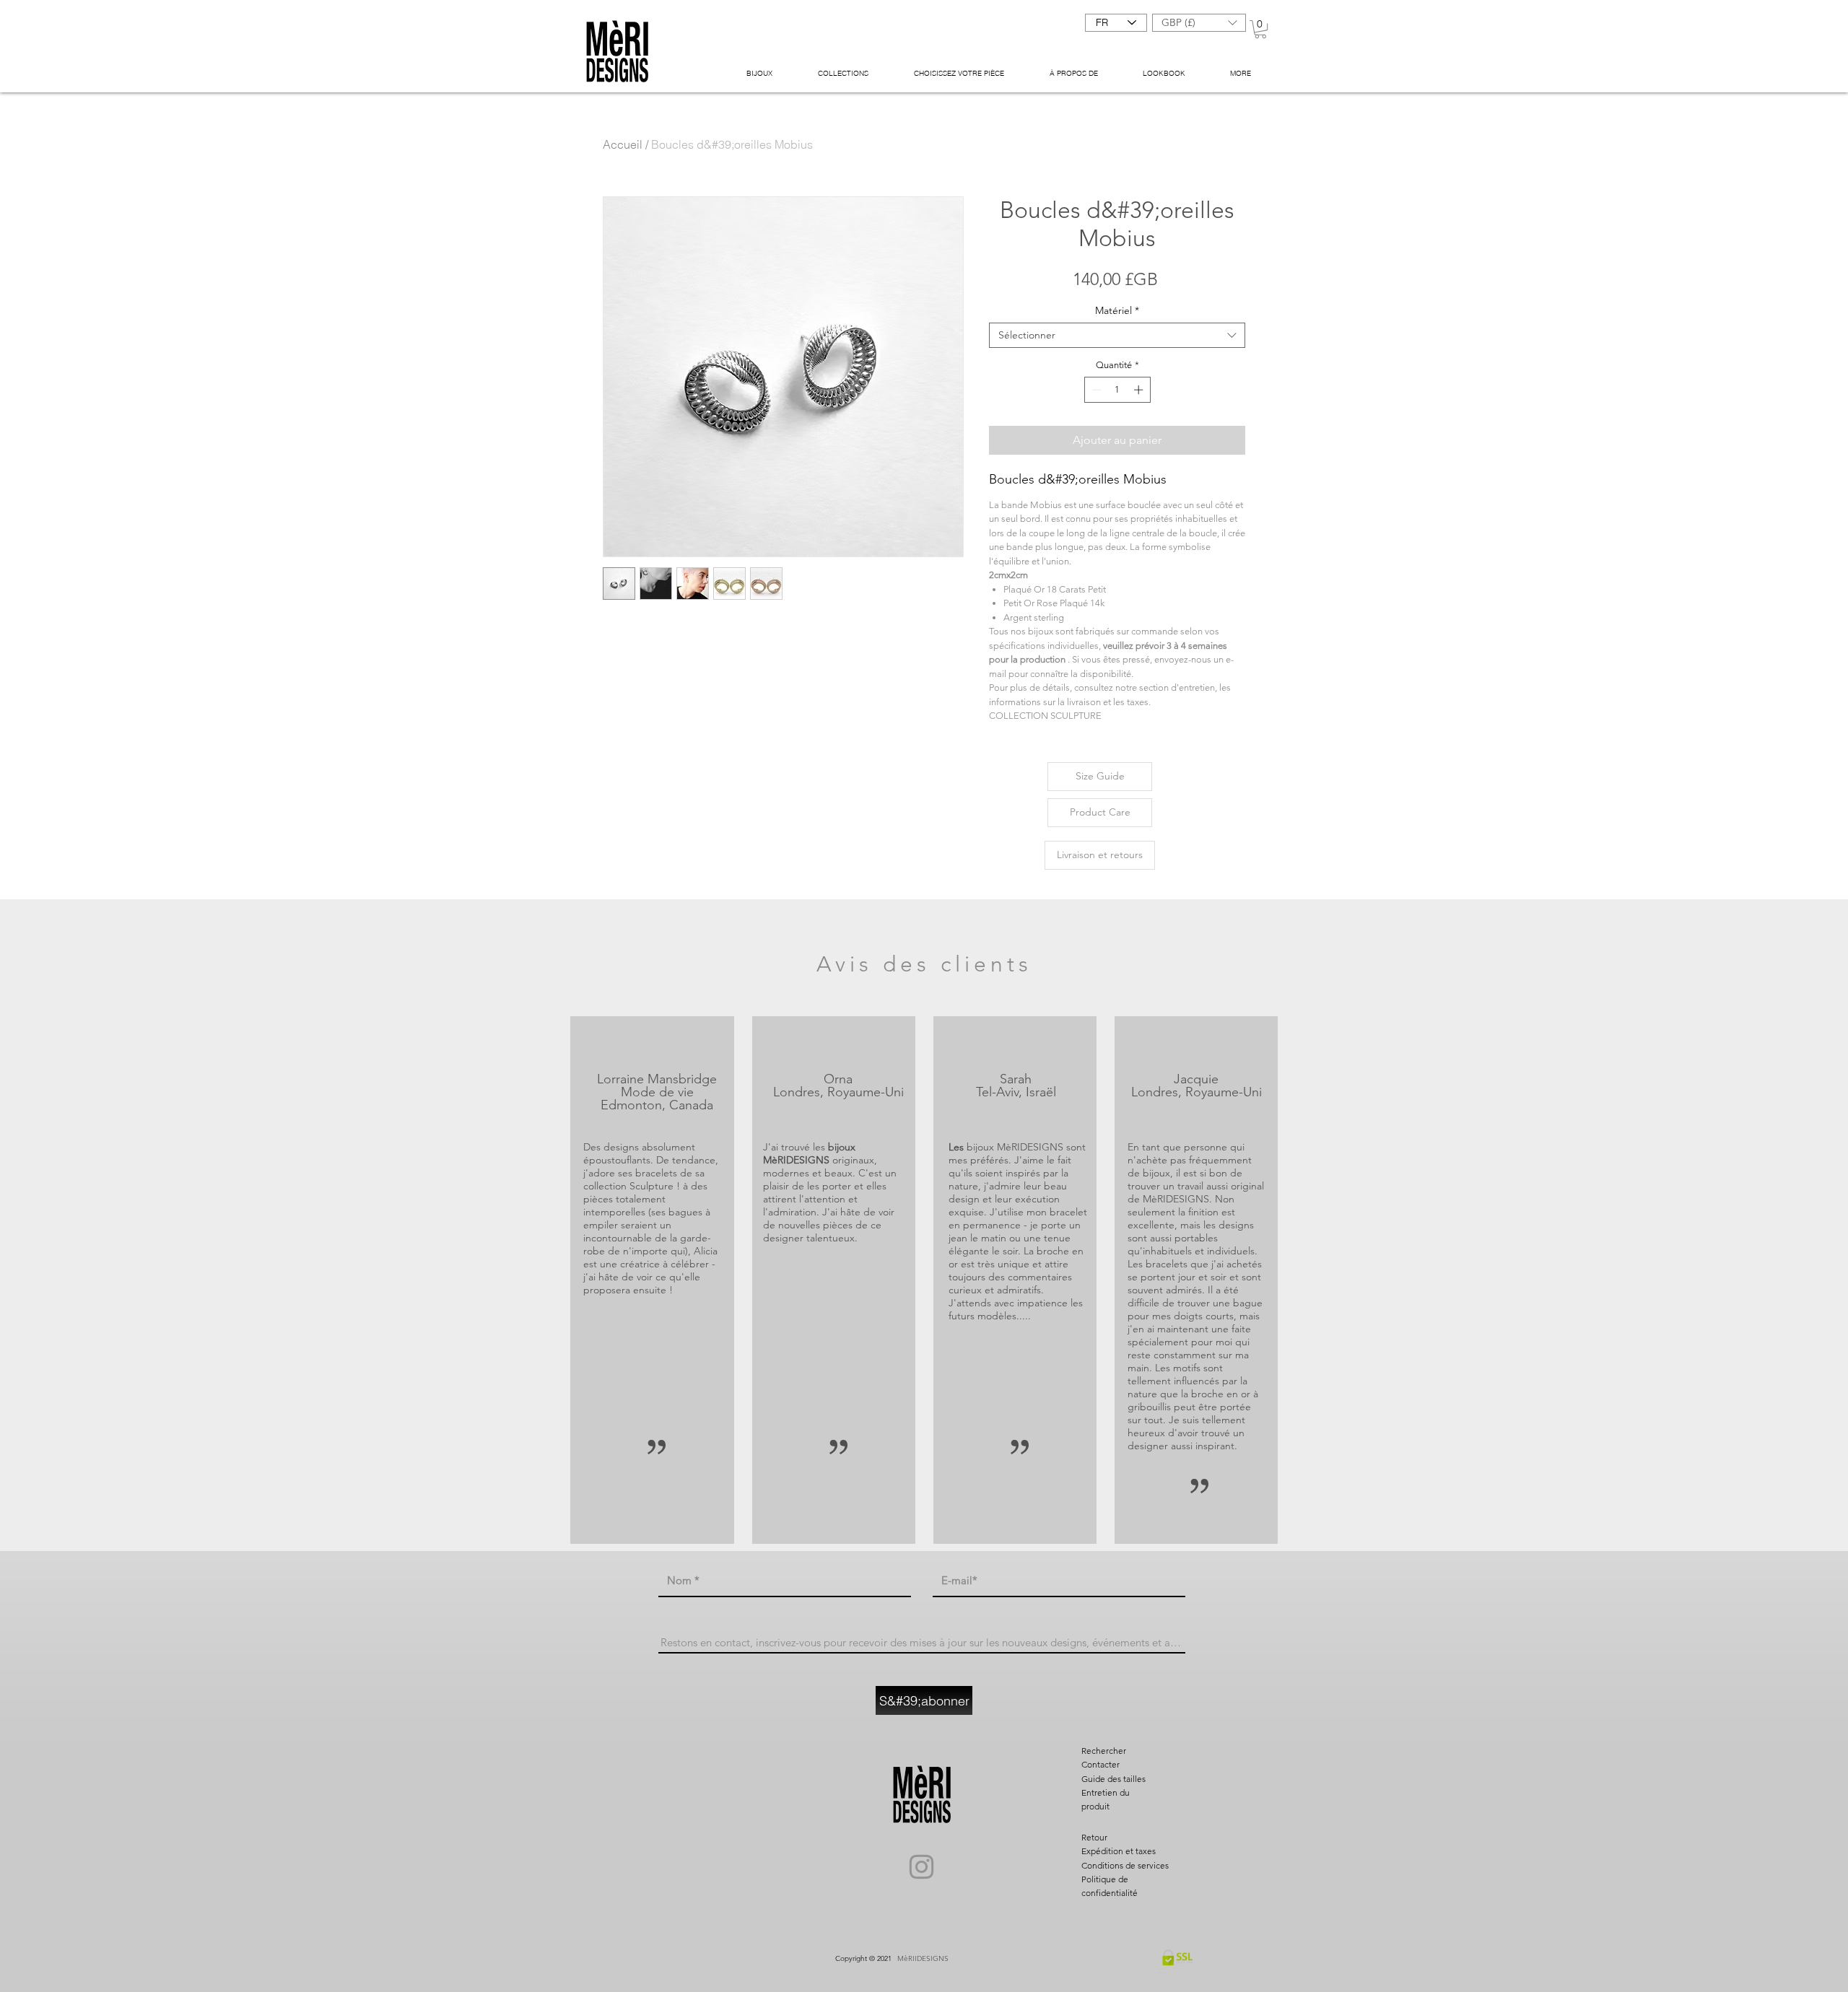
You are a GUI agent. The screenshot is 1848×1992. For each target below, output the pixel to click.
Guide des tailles (1113, 1779)
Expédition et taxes (1119, 1851)
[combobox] (1117, 335)
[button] (1199, 23)
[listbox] (1199, 23)
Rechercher (1104, 1751)
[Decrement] (1095, 390)
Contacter (1100, 1764)
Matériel (1117, 311)
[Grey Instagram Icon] (921, 1867)
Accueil (623, 144)
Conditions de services (1125, 1865)
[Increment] (1140, 390)
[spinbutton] (1117, 390)
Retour (1094, 1837)
